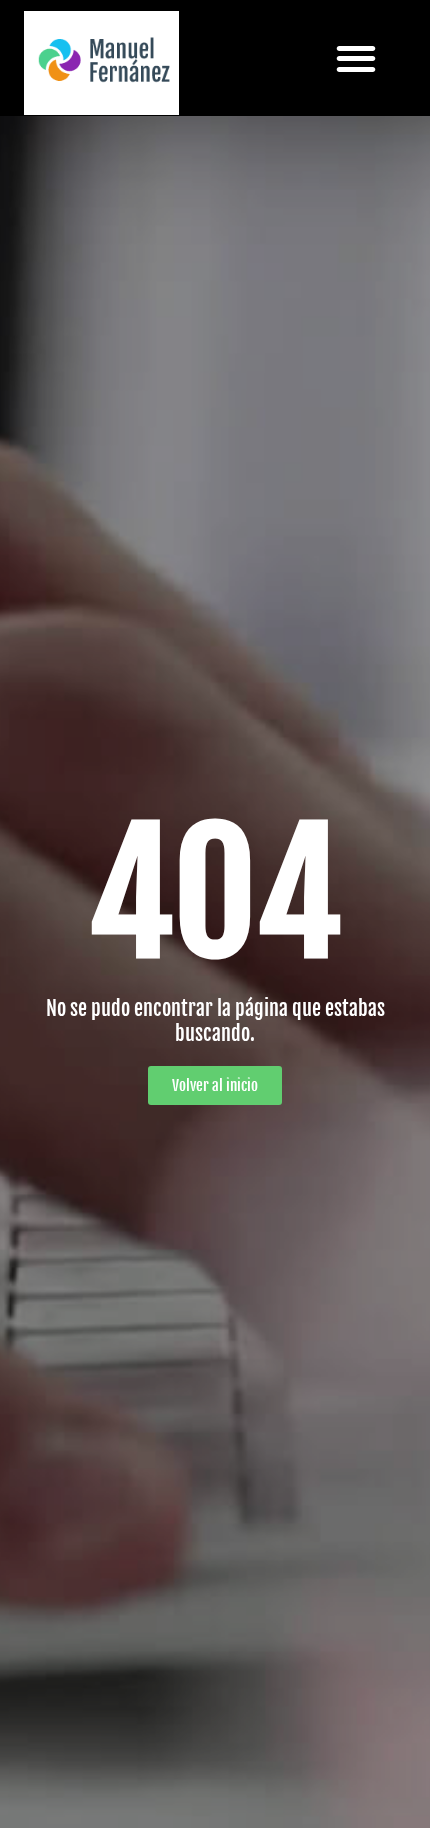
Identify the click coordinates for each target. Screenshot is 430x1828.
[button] (356, 57)
